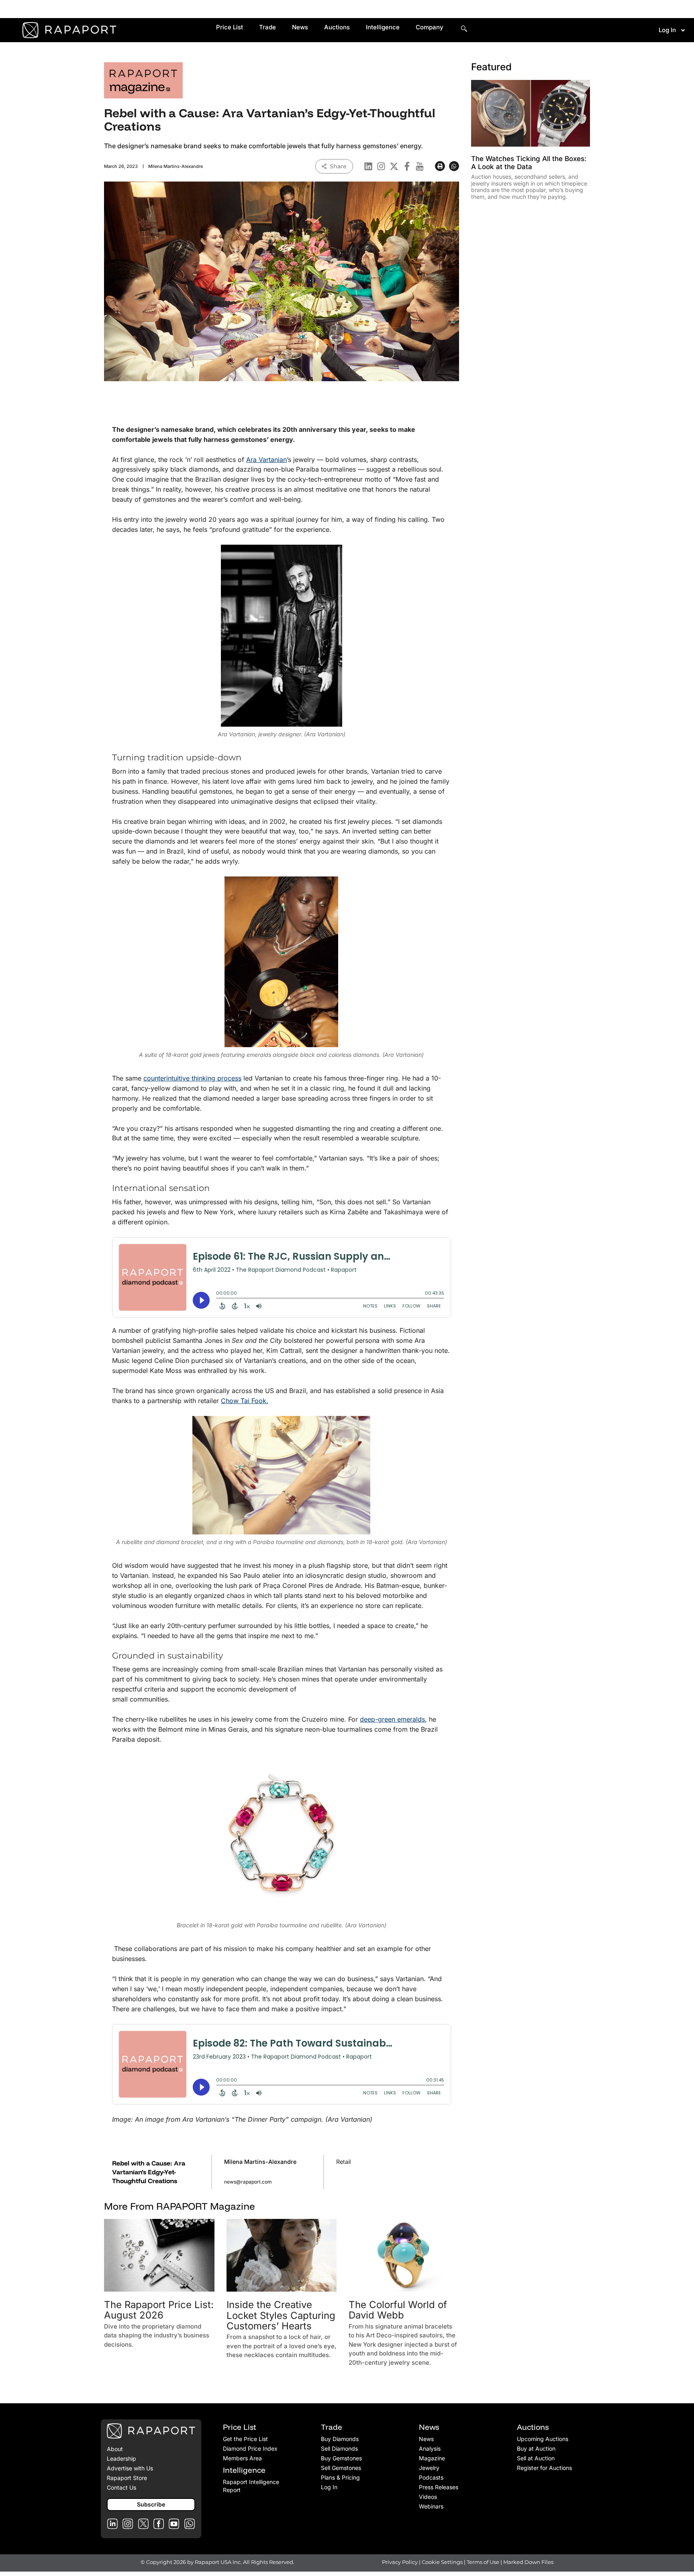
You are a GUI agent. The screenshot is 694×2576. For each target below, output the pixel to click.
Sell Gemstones (341, 2468)
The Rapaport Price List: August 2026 (159, 2310)
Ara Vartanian (266, 460)
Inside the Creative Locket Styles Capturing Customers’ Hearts (281, 2315)
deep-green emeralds (392, 1719)
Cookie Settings (443, 2562)
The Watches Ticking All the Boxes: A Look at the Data (529, 163)
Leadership (121, 2459)
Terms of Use (483, 2562)
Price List (230, 27)
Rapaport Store (127, 2478)
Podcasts (431, 2477)
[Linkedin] (368, 166)
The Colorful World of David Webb (398, 2310)
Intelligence (383, 27)
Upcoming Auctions (543, 2439)
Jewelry (429, 2468)
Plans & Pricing (340, 2477)
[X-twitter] (394, 166)
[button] (440, 166)
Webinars (431, 2506)
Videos (428, 2497)
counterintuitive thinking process (192, 1078)
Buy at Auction (536, 2448)
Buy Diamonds (340, 2439)
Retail (343, 2162)
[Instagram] (381, 166)
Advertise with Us (130, 2468)
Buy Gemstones (341, 2458)
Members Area (242, 2458)
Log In (667, 30)
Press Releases (439, 2487)
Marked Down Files (528, 2562)
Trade (267, 27)
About (115, 2449)
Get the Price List (245, 2439)
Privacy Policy (400, 2562)
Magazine (432, 2458)
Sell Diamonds (339, 2448)
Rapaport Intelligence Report (251, 2486)
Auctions (337, 27)
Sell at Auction (536, 2458)
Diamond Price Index (250, 2448)
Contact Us (121, 2487)
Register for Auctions (544, 2468)
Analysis (430, 2448)
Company (430, 27)
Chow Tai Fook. (245, 1401)
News (300, 27)
